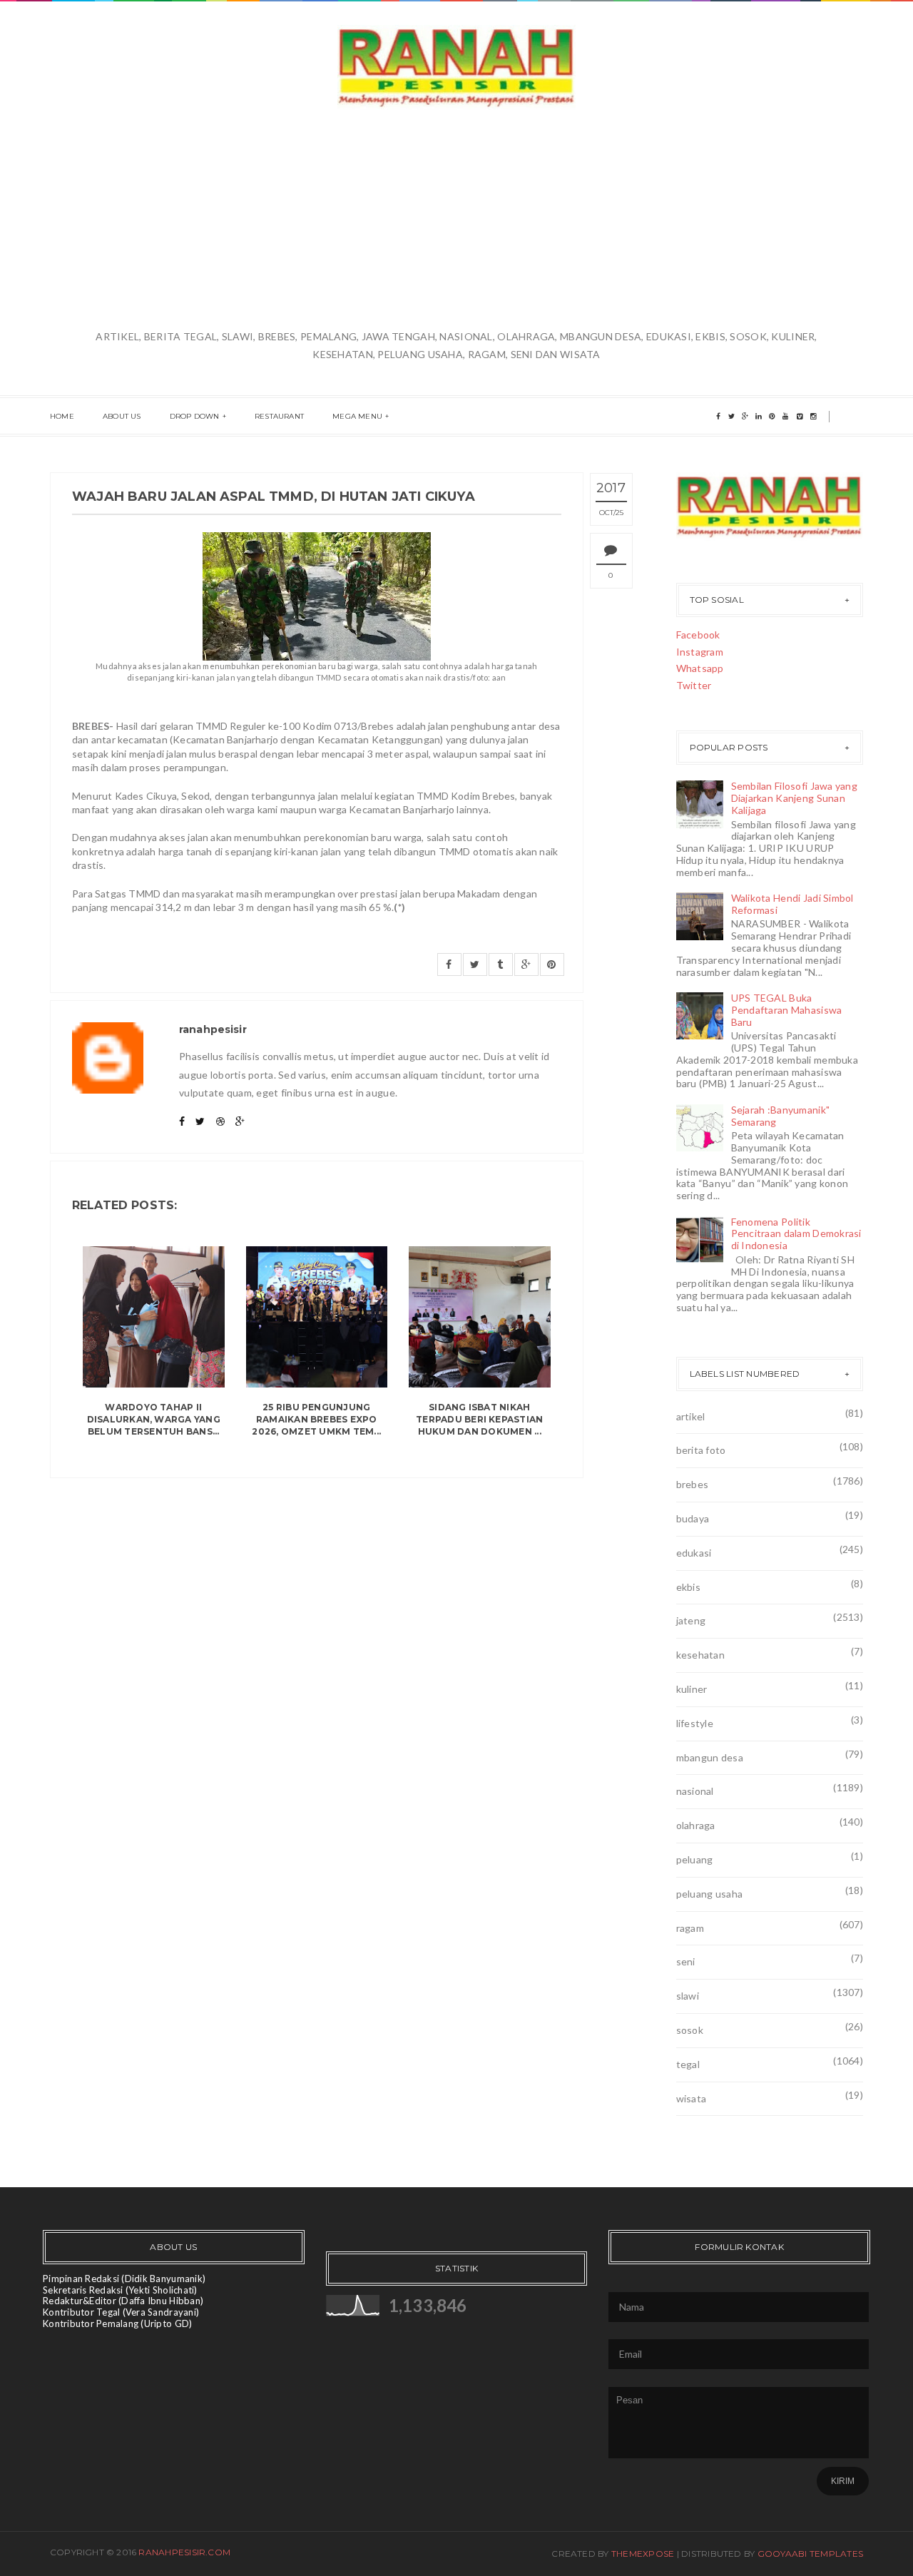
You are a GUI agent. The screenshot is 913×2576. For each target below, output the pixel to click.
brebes (693, 1484)
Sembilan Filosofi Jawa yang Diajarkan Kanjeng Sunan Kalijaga (795, 798)
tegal (688, 2064)
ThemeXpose (643, 2554)
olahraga (696, 1825)
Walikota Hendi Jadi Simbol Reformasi (792, 904)
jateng (691, 1620)
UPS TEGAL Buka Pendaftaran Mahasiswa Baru (787, 1010)
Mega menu (357, 416)
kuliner (692, 1689)
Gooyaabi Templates (810, 2554)
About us (122, 416)
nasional (695, 1791)
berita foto (701, 1450)
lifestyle (695, 1723)
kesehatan (701, 1655)
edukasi (694, 1553)
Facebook (698, 635)
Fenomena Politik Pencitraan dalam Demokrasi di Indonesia (796, 1234)
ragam (690, 1928)
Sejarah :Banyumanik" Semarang (781, 1116)
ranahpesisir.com (184, 2552)
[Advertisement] (456, 220)
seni (686, 1961)
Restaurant (279, 416)
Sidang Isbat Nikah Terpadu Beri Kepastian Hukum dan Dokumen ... (479, 1419)
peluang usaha (710, 1894)
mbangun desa (710, 1757)
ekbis (688, 1587)
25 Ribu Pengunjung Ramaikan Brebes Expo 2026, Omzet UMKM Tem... (316, 1419)
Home (62, 416)
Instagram (700, 652)
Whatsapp (700, 668)
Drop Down (195, 416)
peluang (695, 1859)
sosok (690, 2030)
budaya (693, 1518)
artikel (691, 1416)
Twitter (694, 685)
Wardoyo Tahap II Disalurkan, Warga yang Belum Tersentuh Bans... (154, 1419)
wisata (692, 2098)
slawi (688, 1996)
